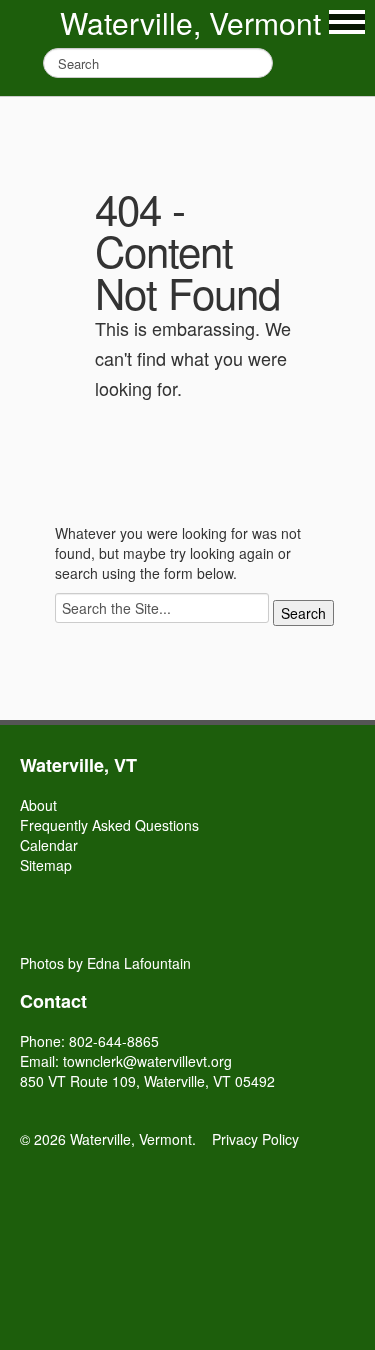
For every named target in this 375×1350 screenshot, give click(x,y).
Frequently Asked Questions (109, 825)
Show (347, 22)
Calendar (49, 845)
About (38, 805)
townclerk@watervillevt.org (147, 1061)
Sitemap (46, 865)
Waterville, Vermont (190, 22)
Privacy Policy (255, 1139)
